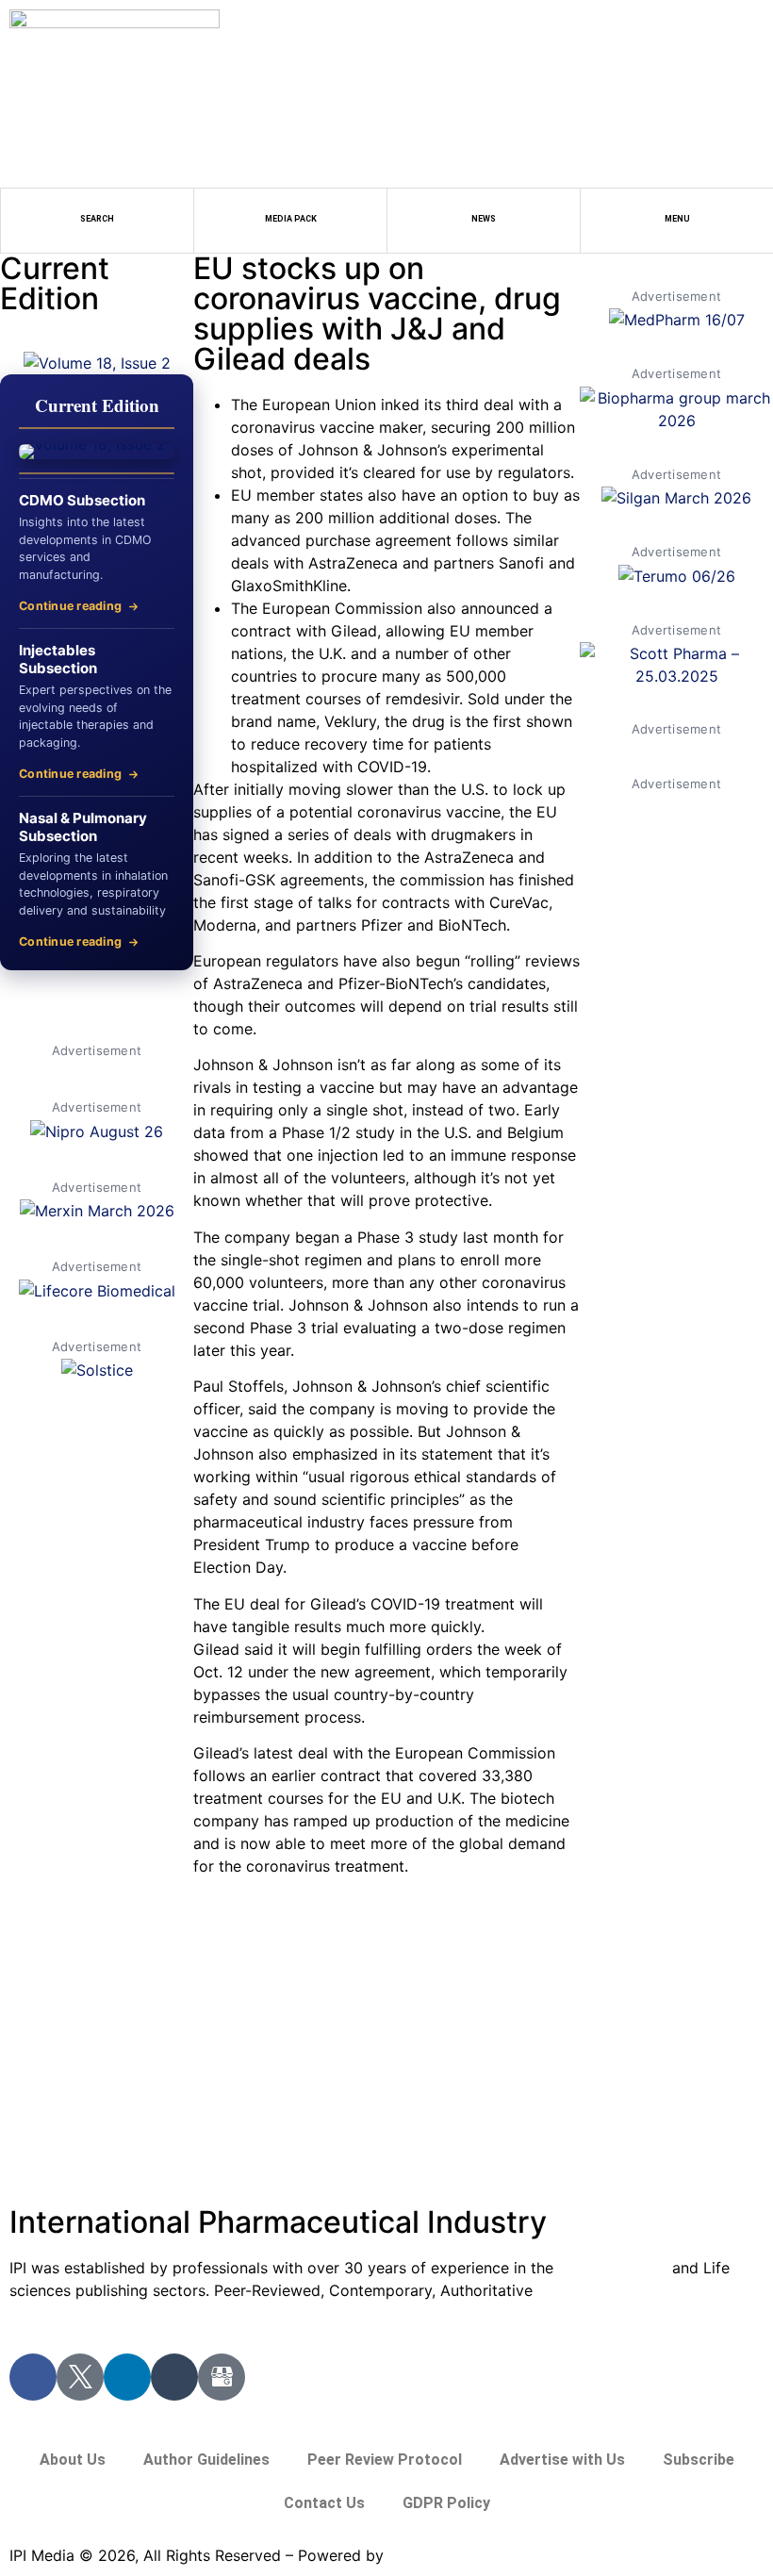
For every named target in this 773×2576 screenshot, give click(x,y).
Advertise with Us (562, 2460)
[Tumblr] (174, 2377)
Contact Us (324, 2503)
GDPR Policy (446, 2503)
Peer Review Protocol (385, 2460)
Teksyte (416, 2555)
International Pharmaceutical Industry (278, 2222)
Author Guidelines (206, 2460)
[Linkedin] (127, 2377)
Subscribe (699, 2460)
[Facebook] (33, 2377)
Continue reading (70, 606)
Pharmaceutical (613, 2268)
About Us (73, 2460)
